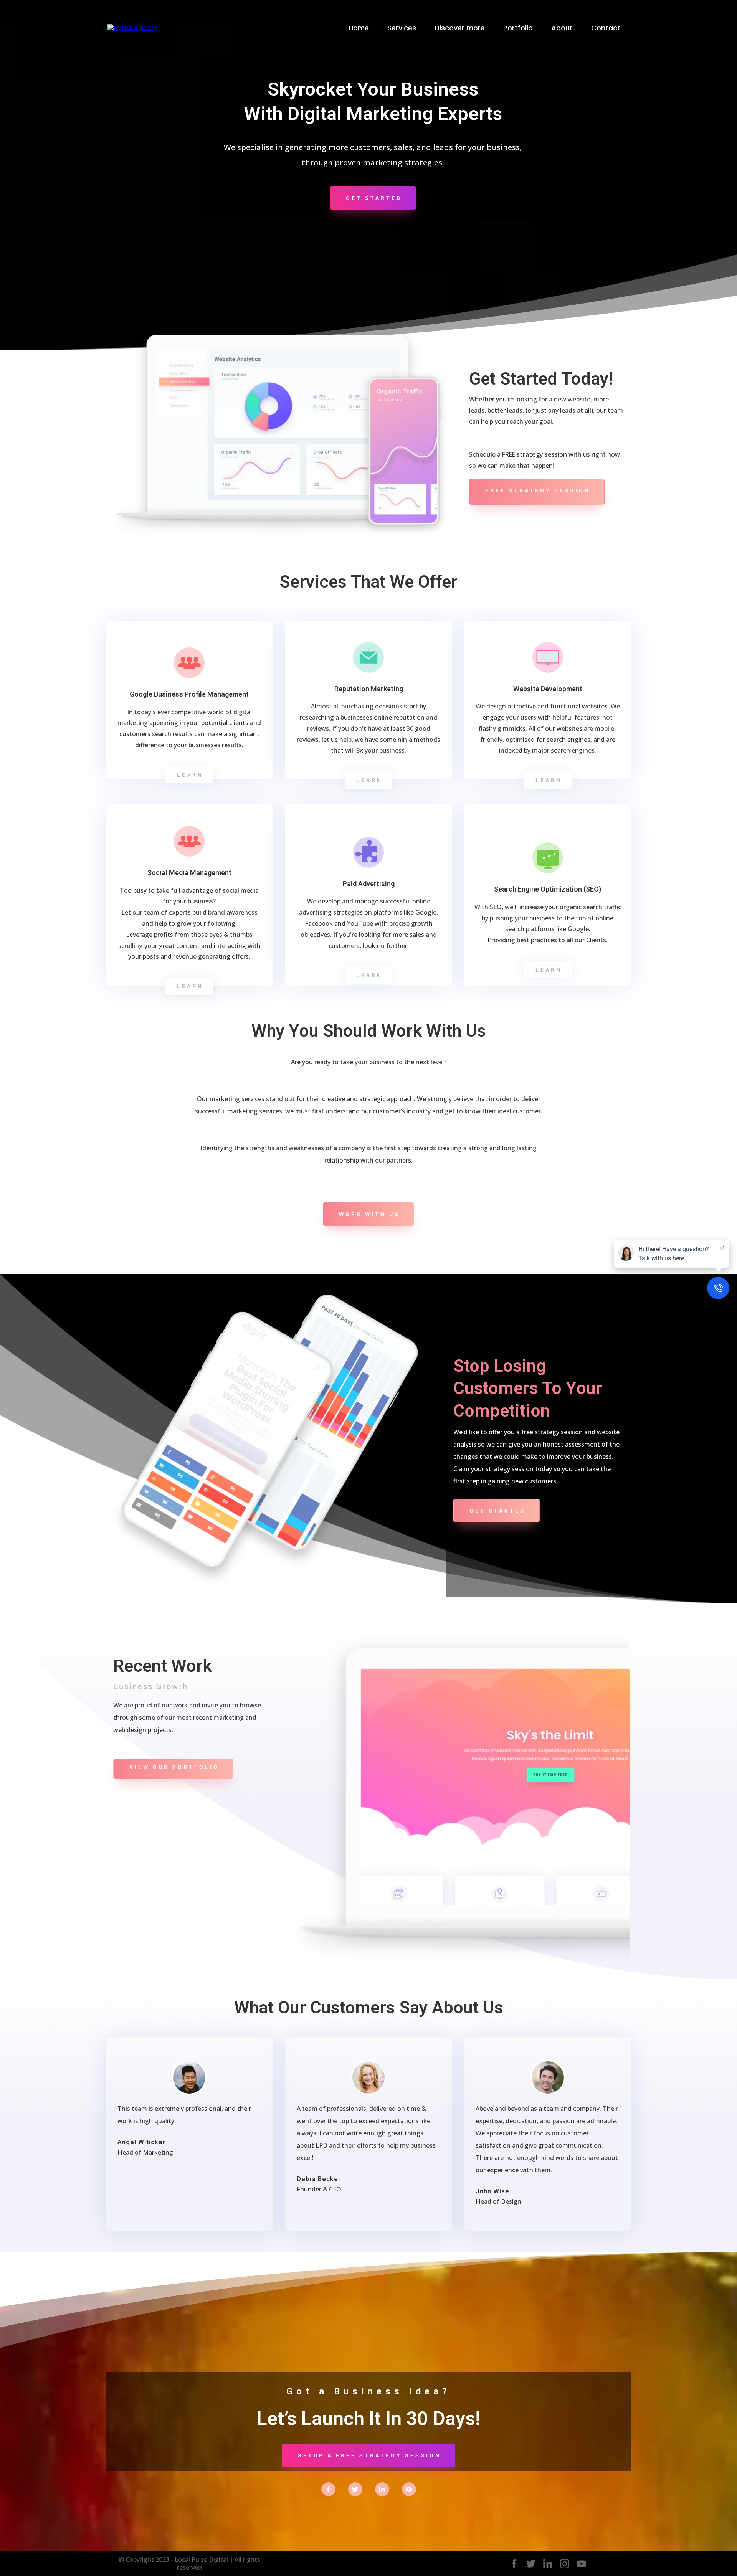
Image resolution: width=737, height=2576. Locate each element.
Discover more (460, 28)
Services (402, 28)
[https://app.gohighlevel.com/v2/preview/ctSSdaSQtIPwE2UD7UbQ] (132, 28)
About (562, 28)
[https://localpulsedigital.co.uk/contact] (328, 2489)
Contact (606, 28)
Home (359, 28)
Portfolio (518, 28)
